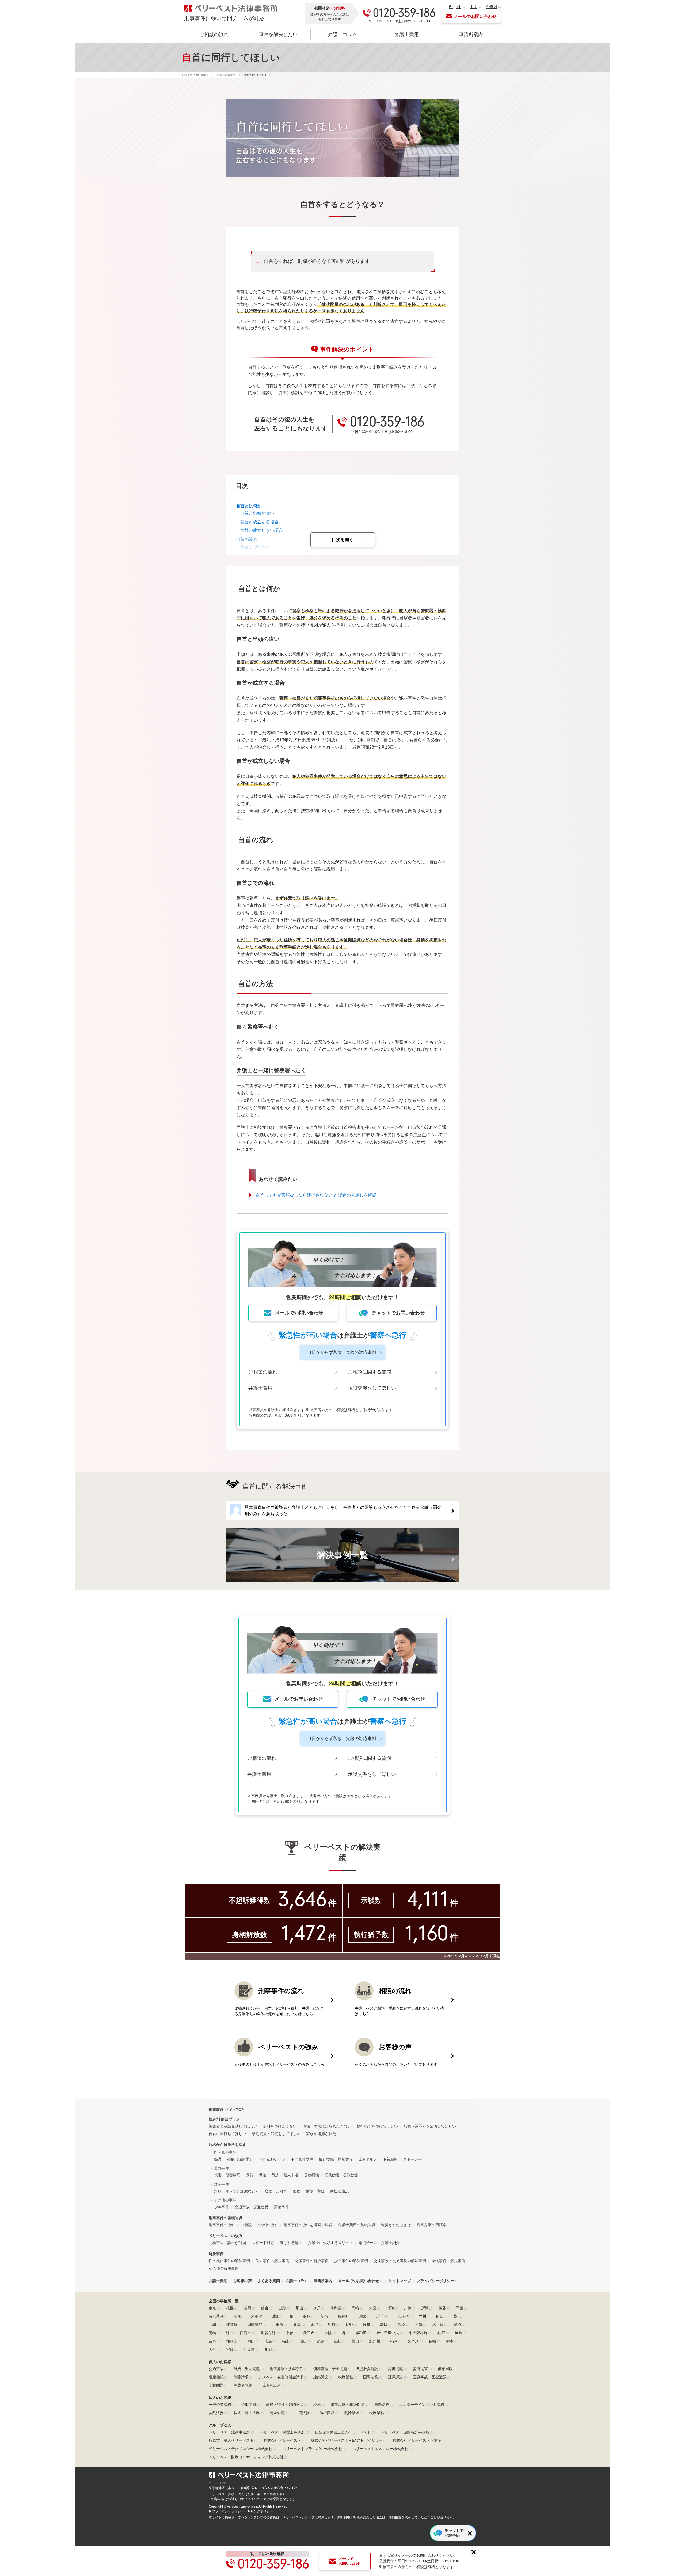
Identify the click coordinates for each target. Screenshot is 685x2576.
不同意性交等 (302, 2159)
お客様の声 (242, 2281)
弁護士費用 (407, 34)
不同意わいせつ (272, 2159)
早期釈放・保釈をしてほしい (276, 2134)
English (455, 7)
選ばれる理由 (291, 2243)
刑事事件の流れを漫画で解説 (308, 2225)
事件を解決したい (278, 34)
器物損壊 (311, 2175)
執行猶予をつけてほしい (377, 2126)
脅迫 (263, 2175)
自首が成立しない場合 (261, 530)
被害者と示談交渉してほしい (233, 2126)
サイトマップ (400, 2281)
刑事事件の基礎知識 (226, 2218)
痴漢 (218, 2159)
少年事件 (222, 2207)
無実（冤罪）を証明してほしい (430, 2126)
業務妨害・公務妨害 (341, 2175)
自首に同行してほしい (227, 2134)
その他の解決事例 (224, 2268)
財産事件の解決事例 (312, 2261)
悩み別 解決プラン (224, 2119)
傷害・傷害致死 (227, 2175)
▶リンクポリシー (260, 2511)
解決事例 (216, 2254)
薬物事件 (281, 2207)
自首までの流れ (255, 547)
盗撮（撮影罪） (240, 2159)
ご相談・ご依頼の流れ (259, 2225)
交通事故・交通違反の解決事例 (400, 2261)
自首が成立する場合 (259, 522)
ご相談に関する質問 (370, 1372)
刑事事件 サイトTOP (226, 2110)
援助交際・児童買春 (336, 2159)
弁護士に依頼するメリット (330, 2243)
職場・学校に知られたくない (327, 2126)
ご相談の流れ (214, 34)
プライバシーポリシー (435, 2281)
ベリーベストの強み (226, 2236)
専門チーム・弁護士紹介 (379, 2243)
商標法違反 (340, 2191)
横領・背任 (315, 2191)
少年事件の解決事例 (351, 2261)
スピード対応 (263, 2243)
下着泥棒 (390, 2159)
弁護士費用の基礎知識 (357, 2225)
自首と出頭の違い (257, 513)
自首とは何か (249, 506)
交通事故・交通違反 (252, 2207)
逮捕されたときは (396, 2225)
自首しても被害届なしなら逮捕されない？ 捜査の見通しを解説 (316, 1195)
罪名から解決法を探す (227, 2145)
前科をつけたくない (280, 2126)
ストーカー (413, 2159)
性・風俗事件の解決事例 (229, 2261)
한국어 (492, 7)
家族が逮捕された (321, 2134)
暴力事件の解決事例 (272, 2261)
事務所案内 (471, 34)
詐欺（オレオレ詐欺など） (237, 2191)
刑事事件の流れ (222, 2225)
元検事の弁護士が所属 (227, 2243)
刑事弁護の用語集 (432, 2225)
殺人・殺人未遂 (285, 2175)
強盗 (296, 2191)
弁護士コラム (342, 34)
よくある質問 (269, 2281)
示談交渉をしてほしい (372, 1388)
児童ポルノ (368, 2159)
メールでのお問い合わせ (359, 2281)
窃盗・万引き (276, 2191)
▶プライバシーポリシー (226, 2511)
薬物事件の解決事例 (448, 2261)
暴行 (250, 2175)
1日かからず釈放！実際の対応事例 (343, 1352)
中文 (474, 7)
